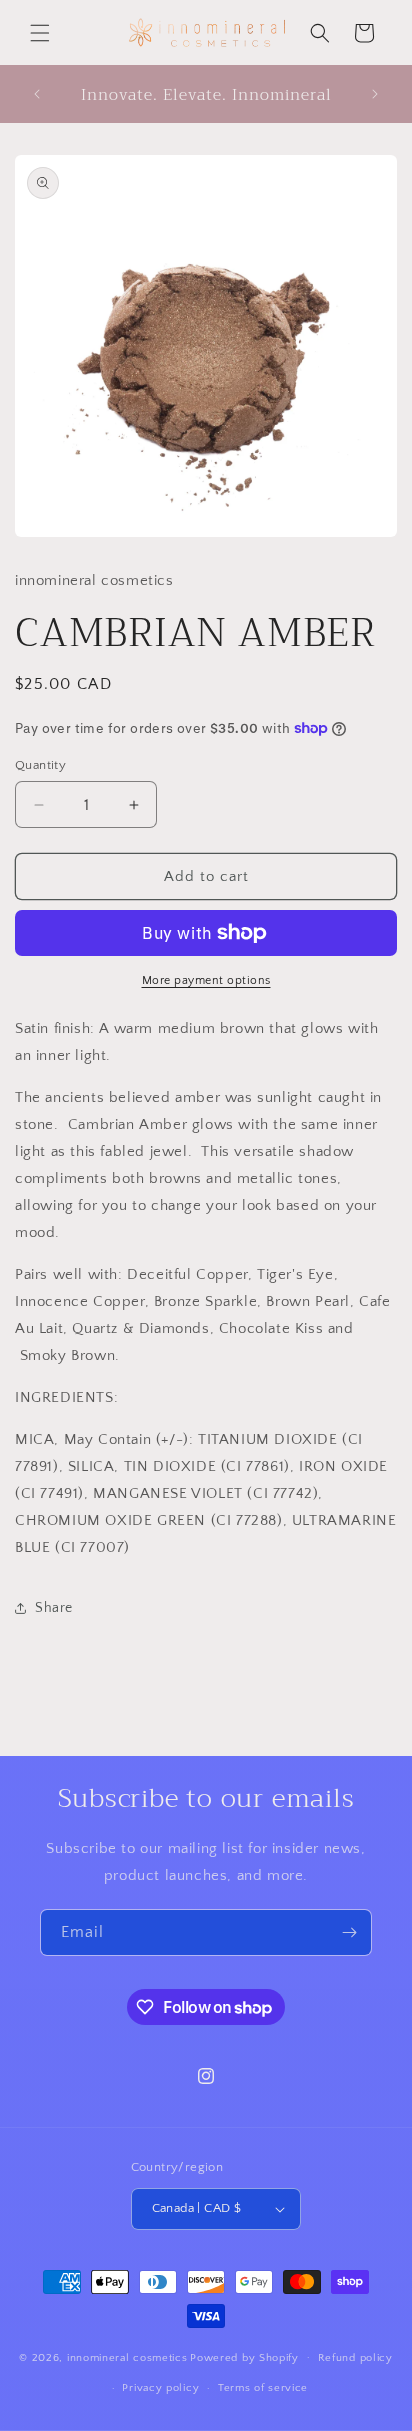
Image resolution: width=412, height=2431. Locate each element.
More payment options (206, 980)
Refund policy (355, 2358)
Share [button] (54, 1608)
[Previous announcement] (37, 94)
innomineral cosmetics (127, 2357)
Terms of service (263, 2388)
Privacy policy (160, 2388)
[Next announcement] (375, 94)
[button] (40, 33)
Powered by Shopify (244, 2357)
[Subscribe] (349, 1932)
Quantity (40, 765)
